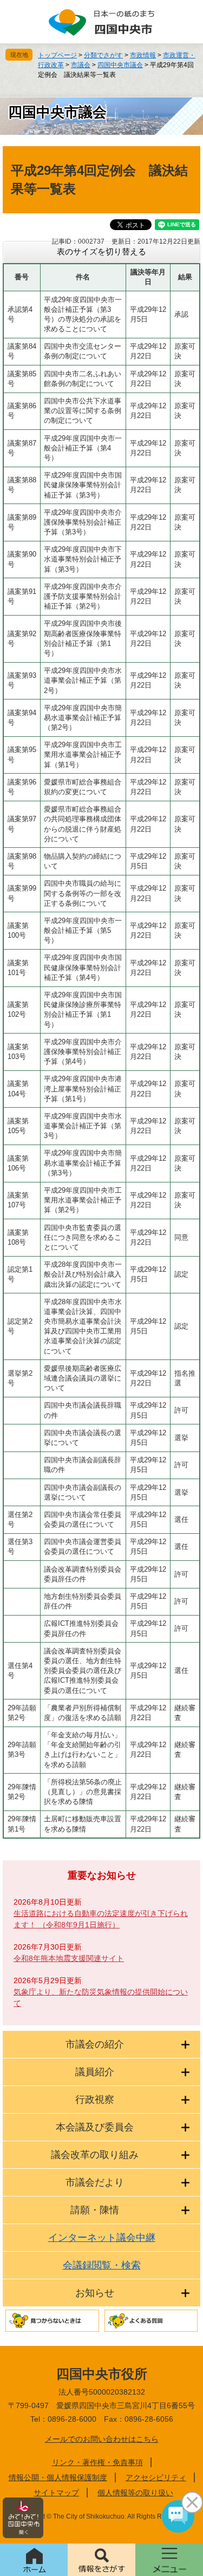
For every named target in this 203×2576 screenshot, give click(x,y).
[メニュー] (169, 2560)
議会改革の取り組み (95, 2155)
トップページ (57, 55)
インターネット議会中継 (102, 2238)
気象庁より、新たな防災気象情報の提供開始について (101, 1998)
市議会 (81, 65)
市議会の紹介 (95, 2044)
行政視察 (95, 2100)
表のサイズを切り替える (101, 251)
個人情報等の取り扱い (135, 2493)
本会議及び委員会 (95, 2127)
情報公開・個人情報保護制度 (58, 2477)
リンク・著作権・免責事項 (97, 2462)
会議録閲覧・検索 (102, 2265)
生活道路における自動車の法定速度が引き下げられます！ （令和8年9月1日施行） (101, 1919)
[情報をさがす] (101, 2560)
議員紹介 (95, 2072)
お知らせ (95, 2293)
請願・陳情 (95, 2210)
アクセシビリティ (156, 2477)
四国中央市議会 (120, 65)
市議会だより (95, 2182)
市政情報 (143, 55)
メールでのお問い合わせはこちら (102, 2439)
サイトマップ (56, 2493)
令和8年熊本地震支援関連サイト (69, 1958)
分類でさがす (103, 55)
